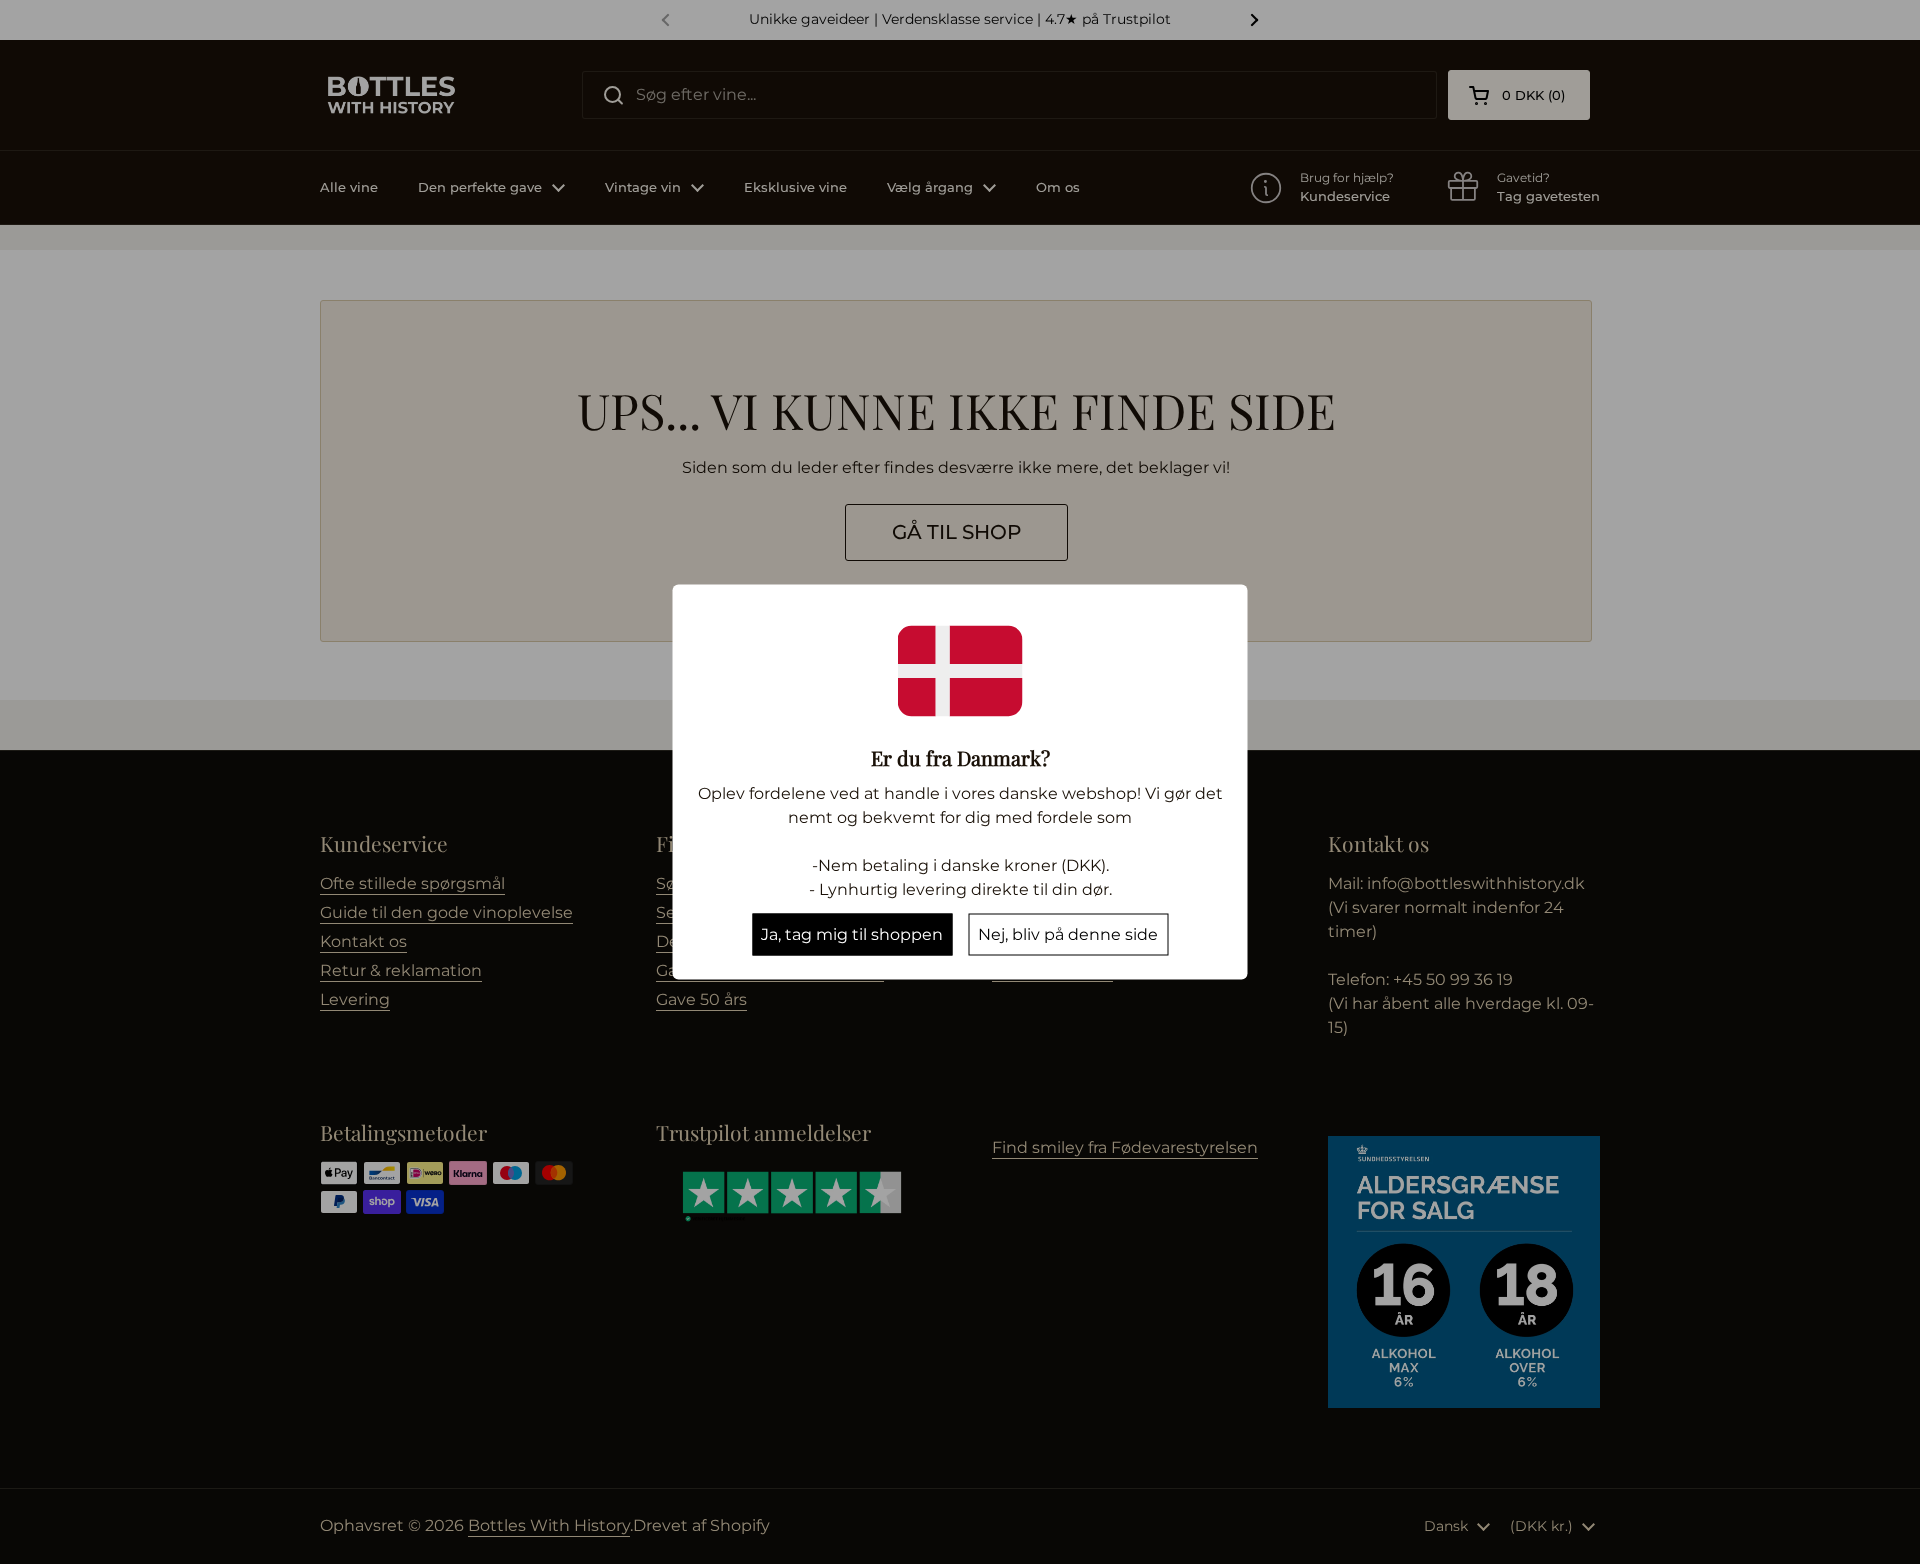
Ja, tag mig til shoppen (852, 934)
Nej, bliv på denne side (1068, 934)
